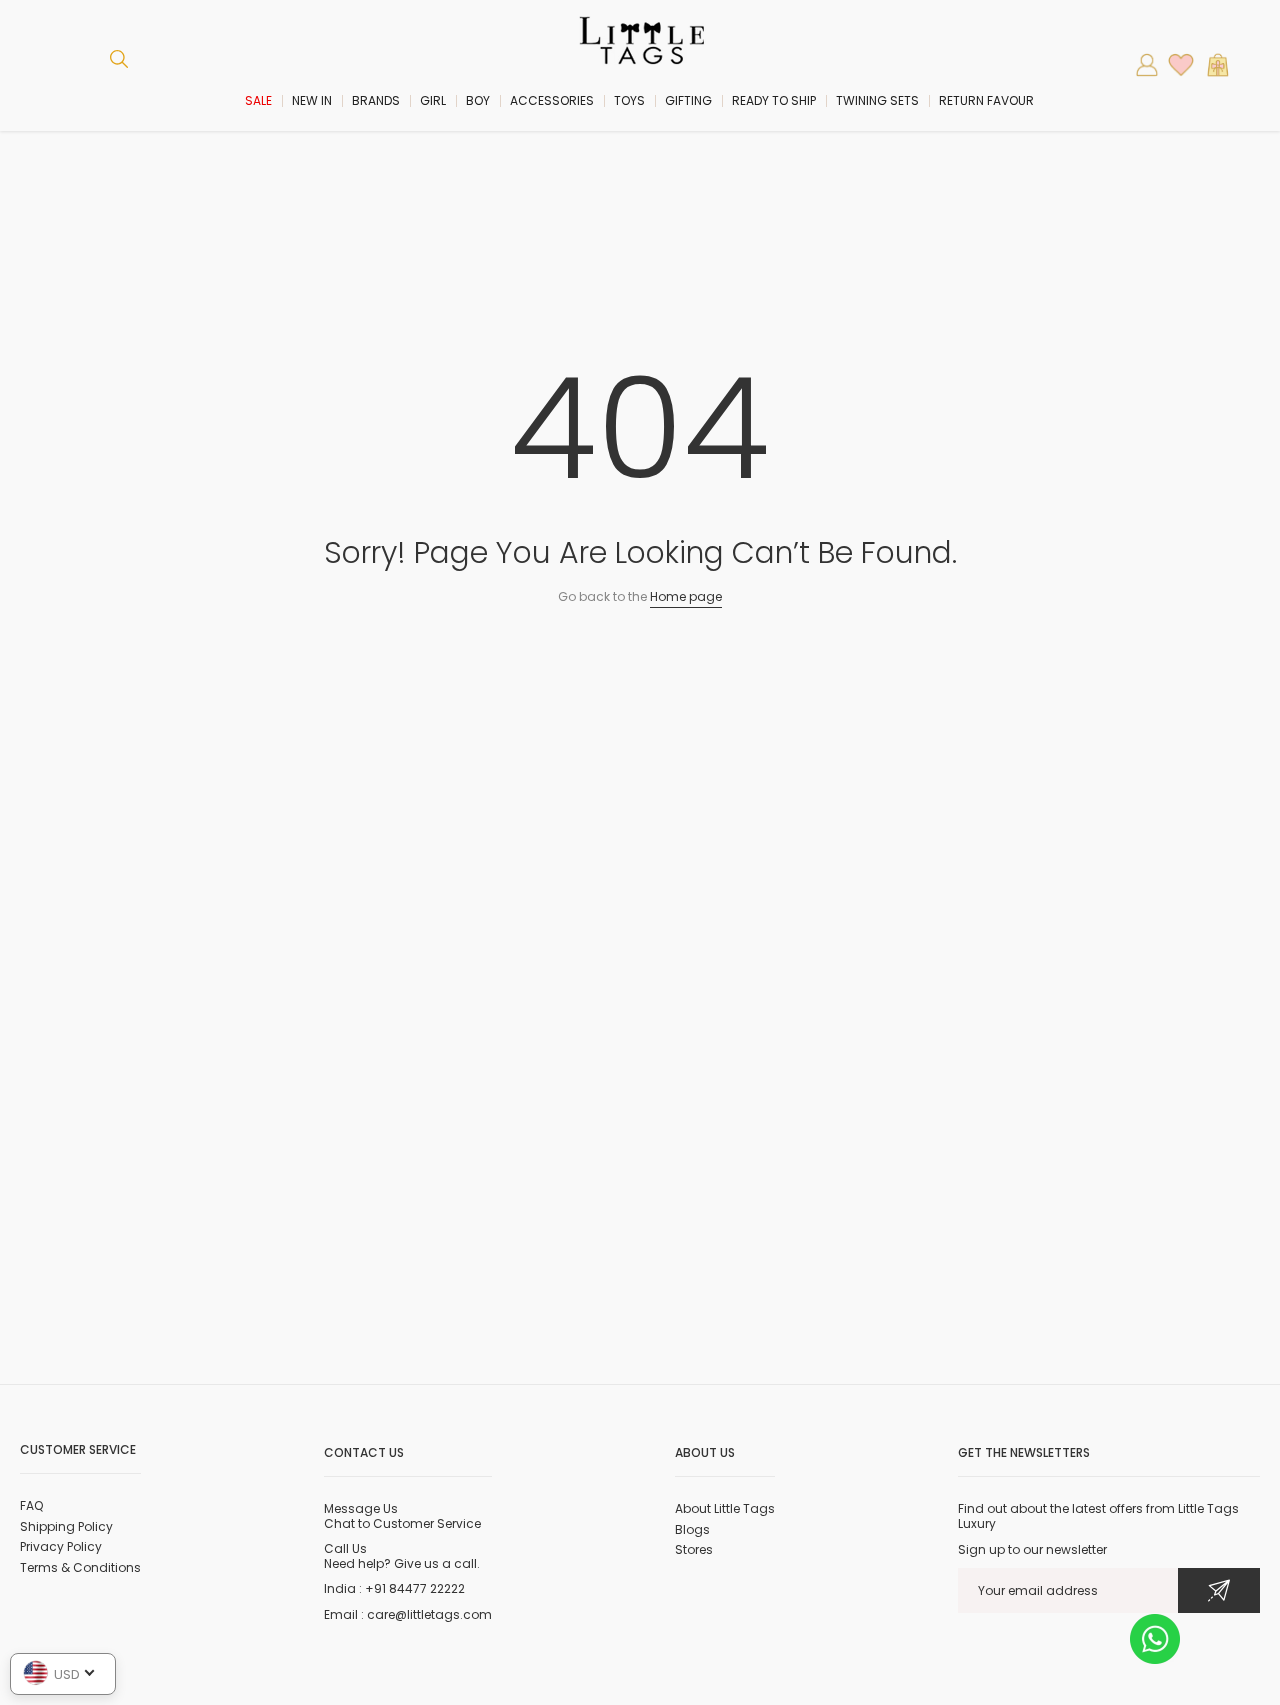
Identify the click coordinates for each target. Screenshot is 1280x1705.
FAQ (31, 1505)
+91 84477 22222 (415, 1588)
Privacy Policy (61, 1546)
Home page (686, 596)
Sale (258, 100)
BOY (478, 100)
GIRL (433, 100)
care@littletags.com (429, 1614)
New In (312, 100)
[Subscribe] (1219, 1590)
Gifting (688, 100)
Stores (694, 1549)
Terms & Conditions (80, 1567)
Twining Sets (877, 100)
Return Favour (986, 100)
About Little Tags (725, 1508)
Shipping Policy (66, 1526)
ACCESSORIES (552, 100)
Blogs (692, 1529)
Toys (629, 100)
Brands (376, 100)
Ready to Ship (774, 100)
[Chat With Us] (1155, 1637)
